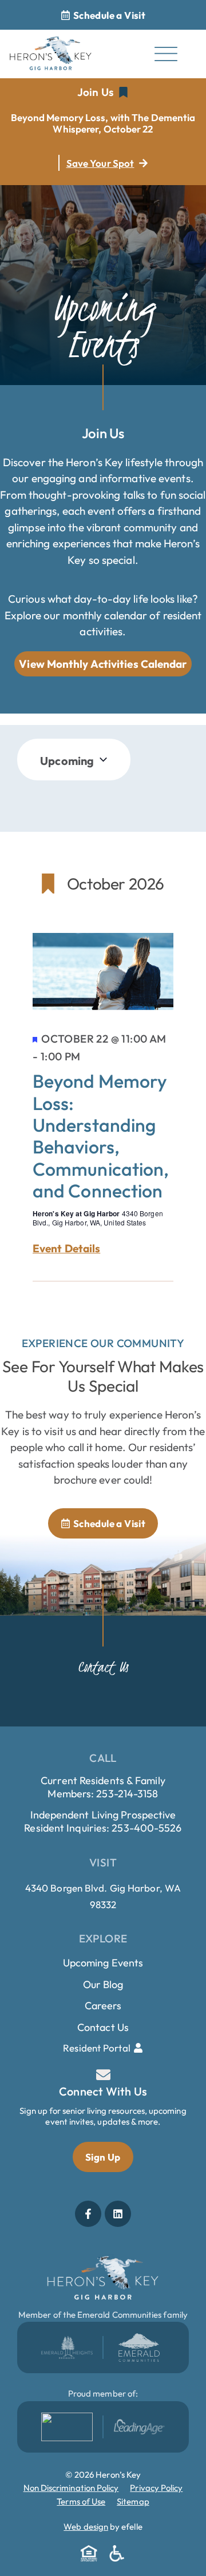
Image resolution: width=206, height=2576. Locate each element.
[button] (103, 93)
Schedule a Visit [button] (109, 15)
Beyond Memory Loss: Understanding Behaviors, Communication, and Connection (101, 1136)
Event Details (66, 1249)
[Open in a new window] (67, 2347)
